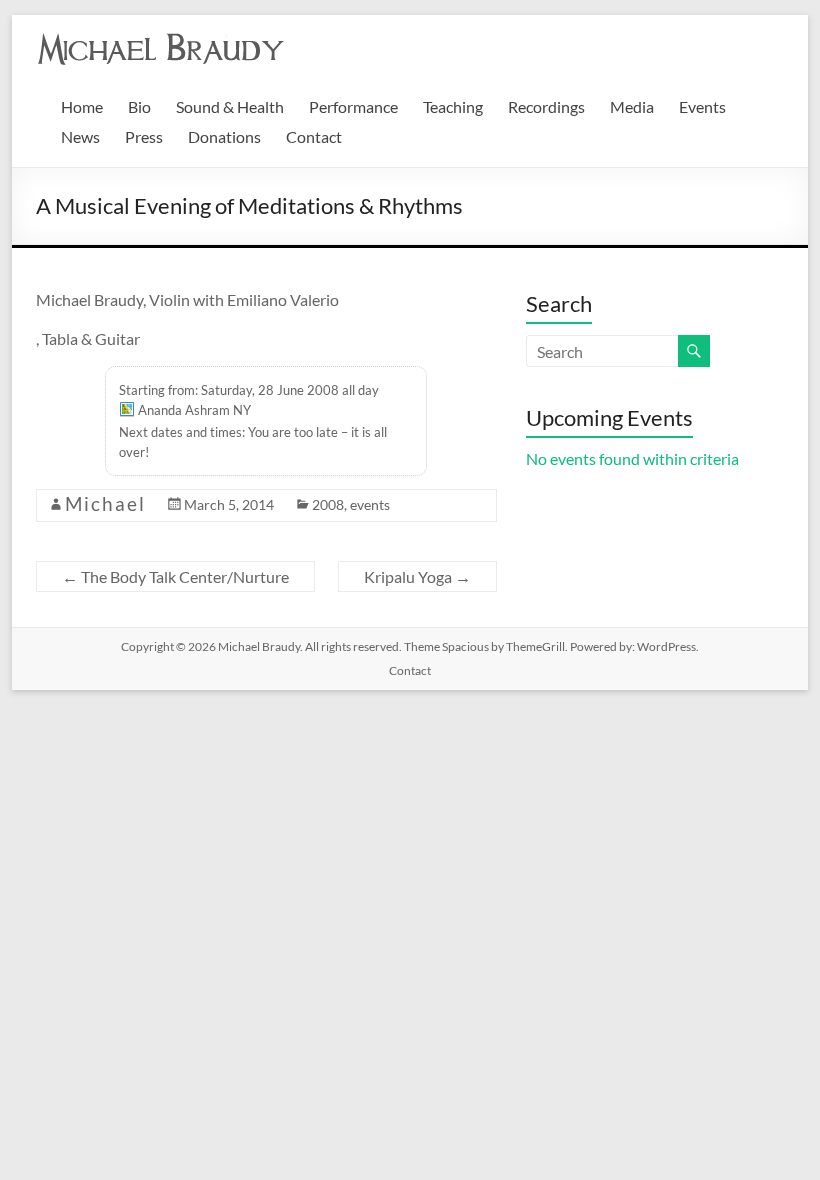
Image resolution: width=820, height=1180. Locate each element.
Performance (353, 106)
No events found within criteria (632, 458)
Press (144, 136)
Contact (314, 136)
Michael (105, 503)
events (370, 504)
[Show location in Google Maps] (127, 412)
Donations (224, 136)
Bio (139, 106)
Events (702, 106)
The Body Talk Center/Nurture (175, 576)
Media (632, 106)
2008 (328, 504)
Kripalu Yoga (417, 576)
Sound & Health (230, 106)
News (80, 136)
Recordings (546, 106)
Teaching (453, 106)
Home (82, 106)
